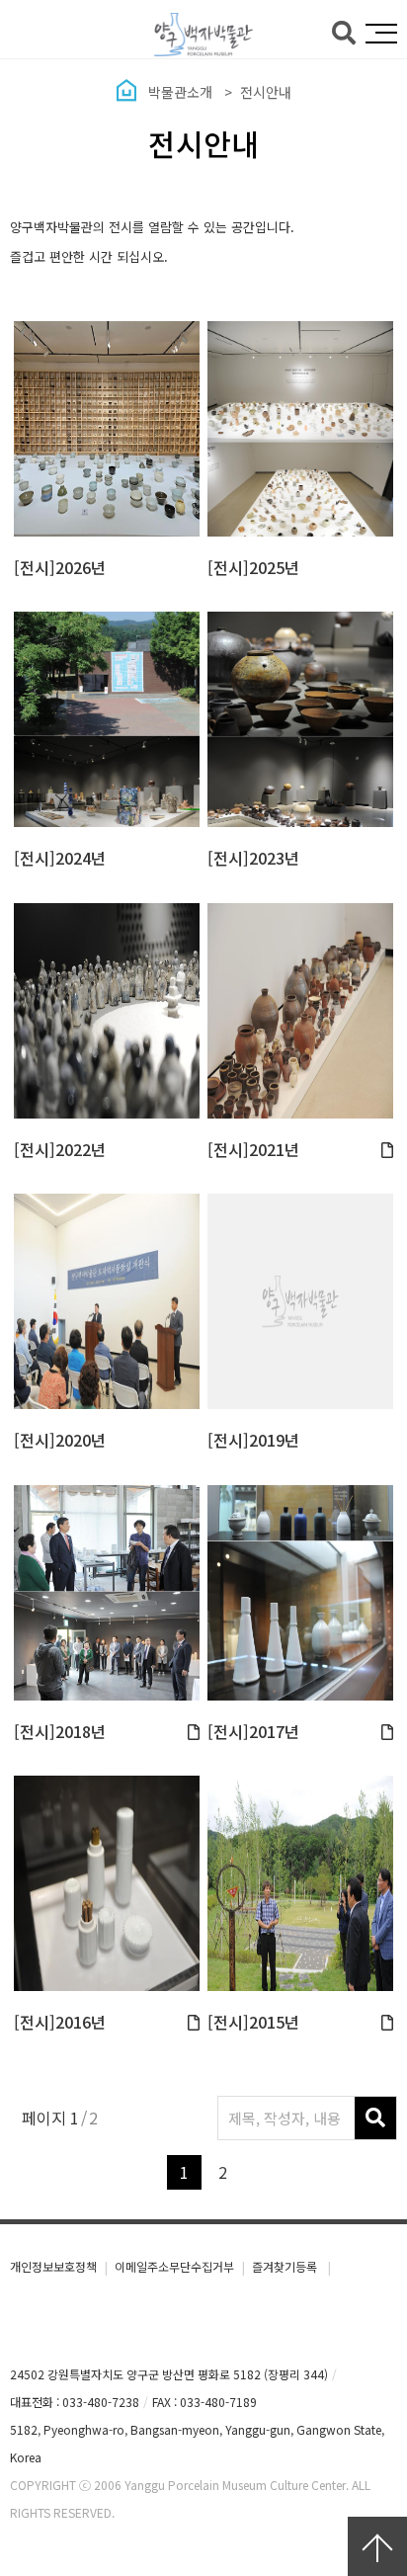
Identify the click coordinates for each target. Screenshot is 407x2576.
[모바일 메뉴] (381, 34)
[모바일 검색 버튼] (344, 31)
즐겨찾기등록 (286, 2266)
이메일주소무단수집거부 (174, 2266)
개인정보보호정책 (53, 2266)
